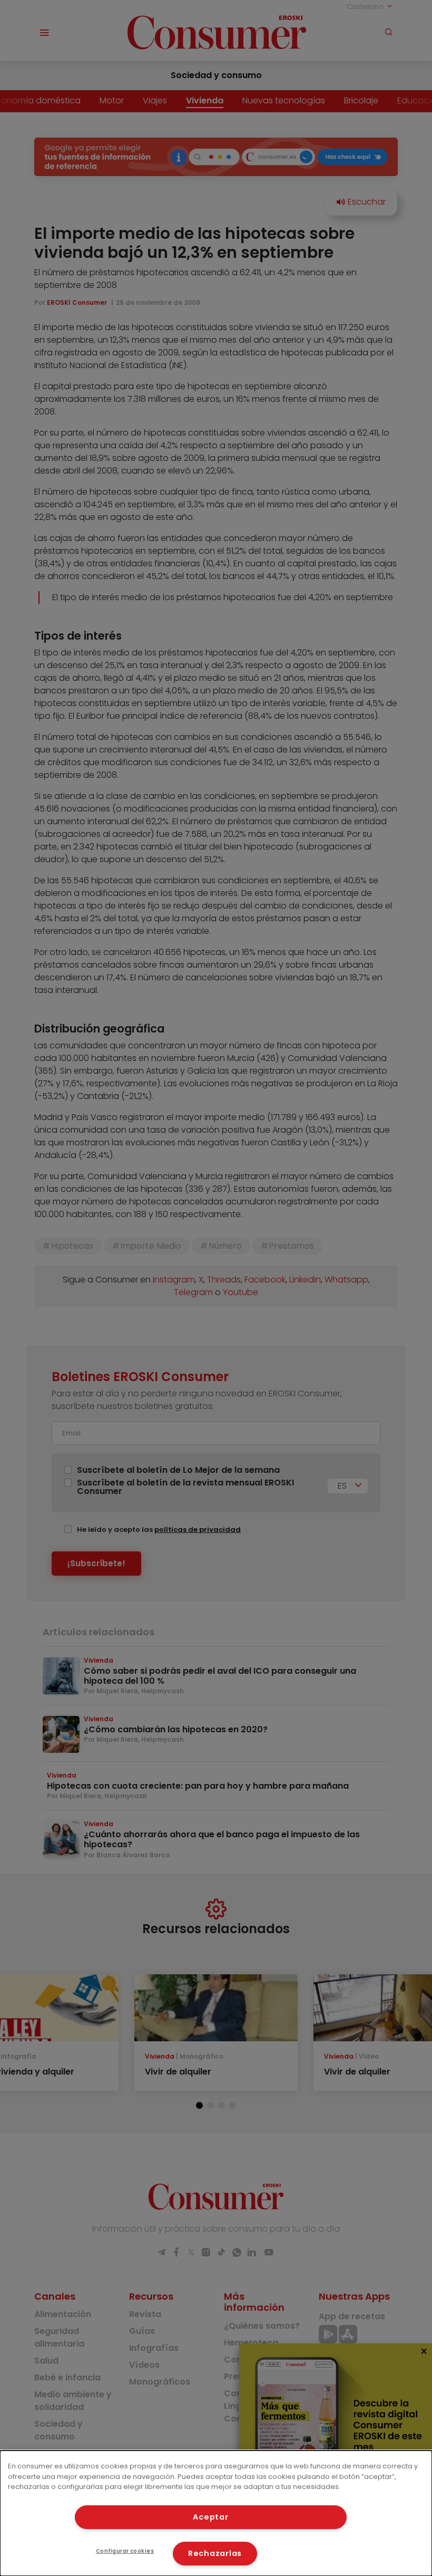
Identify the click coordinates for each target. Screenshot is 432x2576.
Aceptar (210, 2517)
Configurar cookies (125, 2551)
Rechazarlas (215, 2553)
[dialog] (216, 2513)
